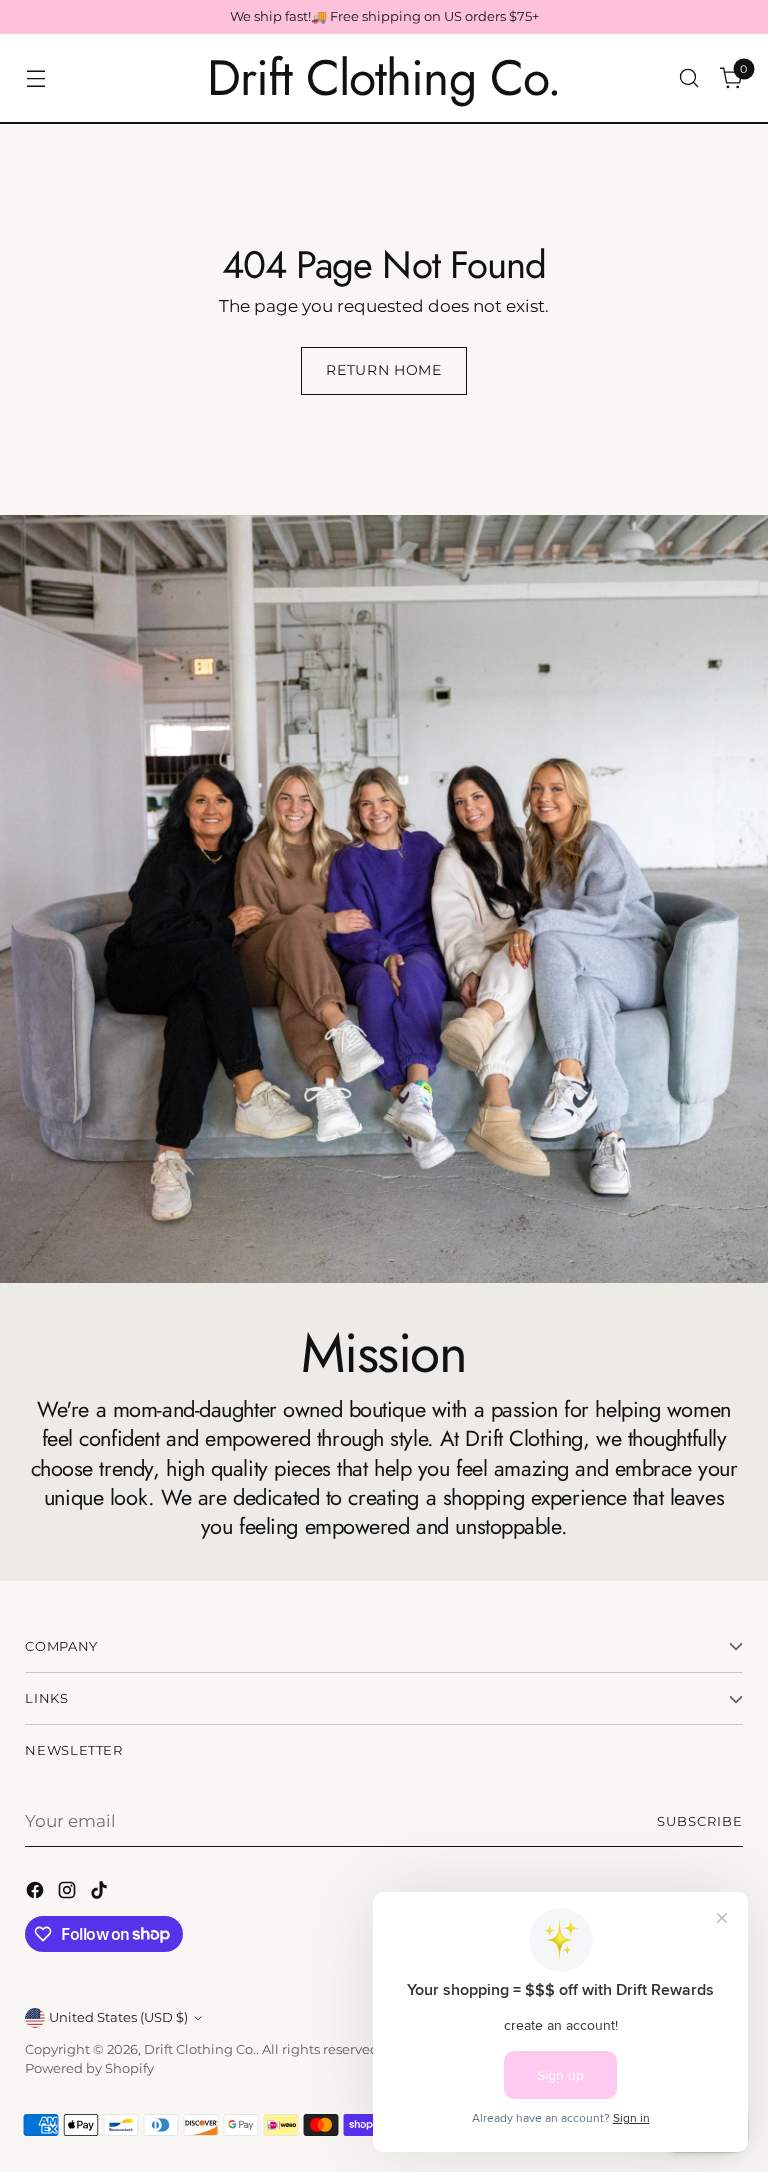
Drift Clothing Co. (200, 2049)
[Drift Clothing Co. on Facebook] (37, 1893)
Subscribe (700, 1821)
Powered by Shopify (89, 2068)
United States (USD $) (118, 2017)
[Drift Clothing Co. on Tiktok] (101, 1893)
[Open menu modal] (35, 78)
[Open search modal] (689, 78)
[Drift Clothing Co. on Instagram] (69, 1893)
